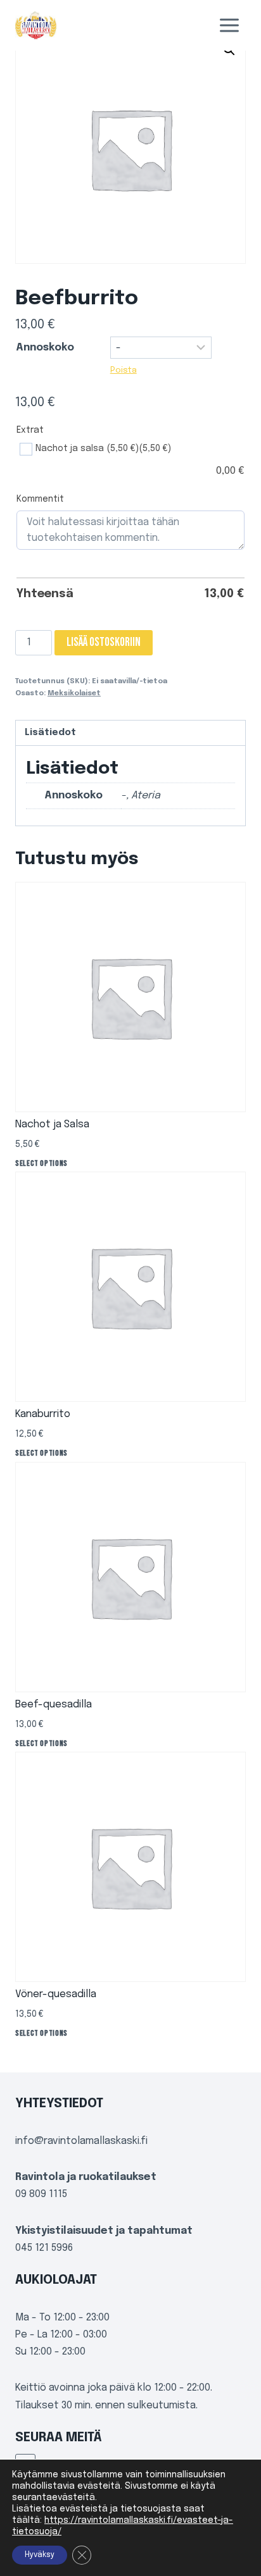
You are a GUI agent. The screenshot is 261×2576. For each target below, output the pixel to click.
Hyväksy (40, 2555)
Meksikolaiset (74, 693)
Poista (124, 370)
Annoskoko (45, 348)
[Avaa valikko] (229, 25)
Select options (41, 1163)
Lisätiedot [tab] (50, 733)
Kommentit (40, 499)
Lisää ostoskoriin (104, 642)
